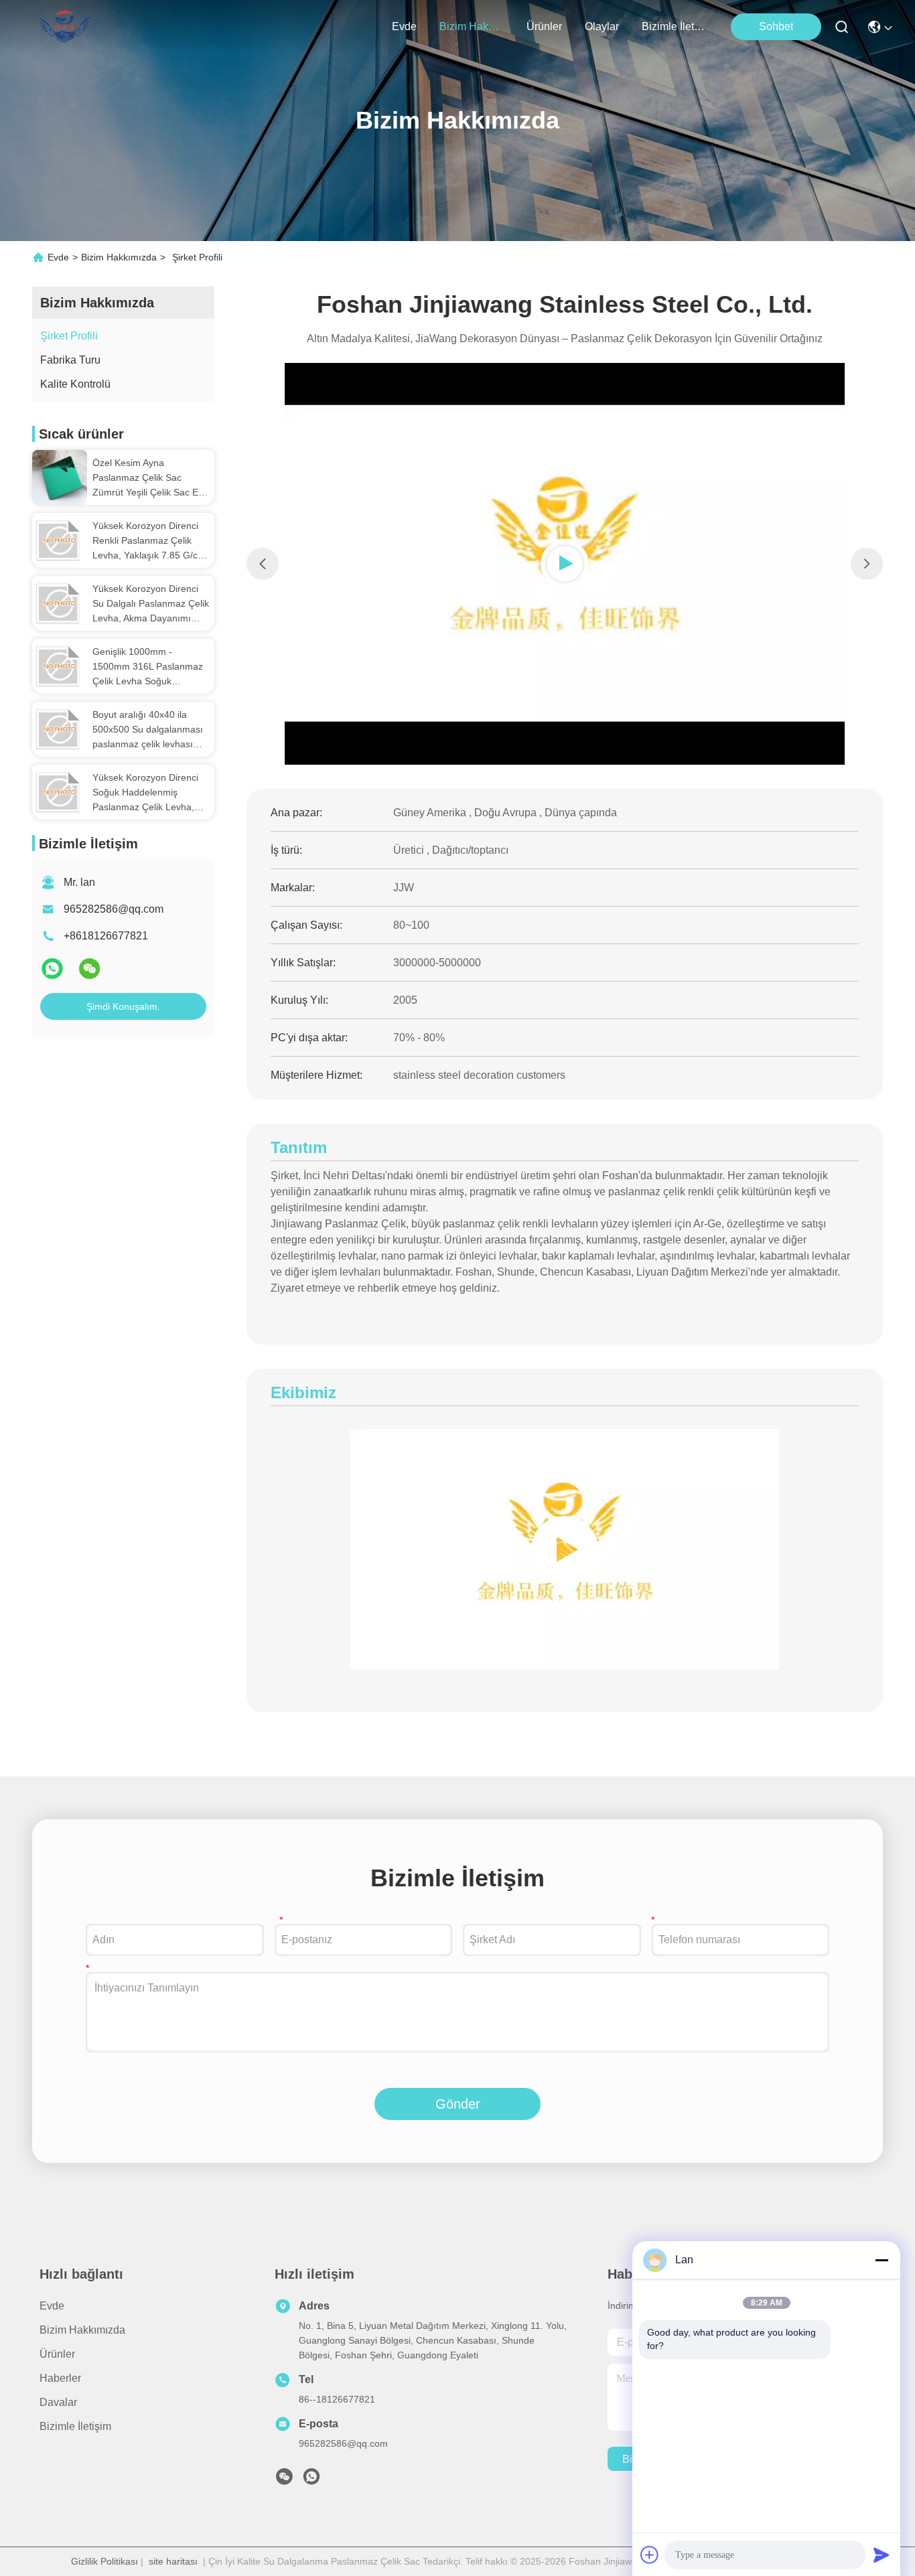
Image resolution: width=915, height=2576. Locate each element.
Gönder (458, 2104)
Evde (404, 26)
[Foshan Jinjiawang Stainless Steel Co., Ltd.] (68, 27)
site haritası (173, 2561)
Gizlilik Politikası (104, 2561)
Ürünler (544, 26)
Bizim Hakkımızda (472, 26)
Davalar (58, 2402)
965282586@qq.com (114, 909)
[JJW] (565, 1549)
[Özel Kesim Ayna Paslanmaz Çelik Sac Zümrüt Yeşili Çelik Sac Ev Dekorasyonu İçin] (60, 477)
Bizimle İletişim (674, 26)
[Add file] (650, 2555)
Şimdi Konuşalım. (123, 1006)
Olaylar (602, 26)
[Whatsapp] (54, 974)
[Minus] (882, 2260)
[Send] (882, 2555)
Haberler (60, 2378)
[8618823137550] (311, 2480)
